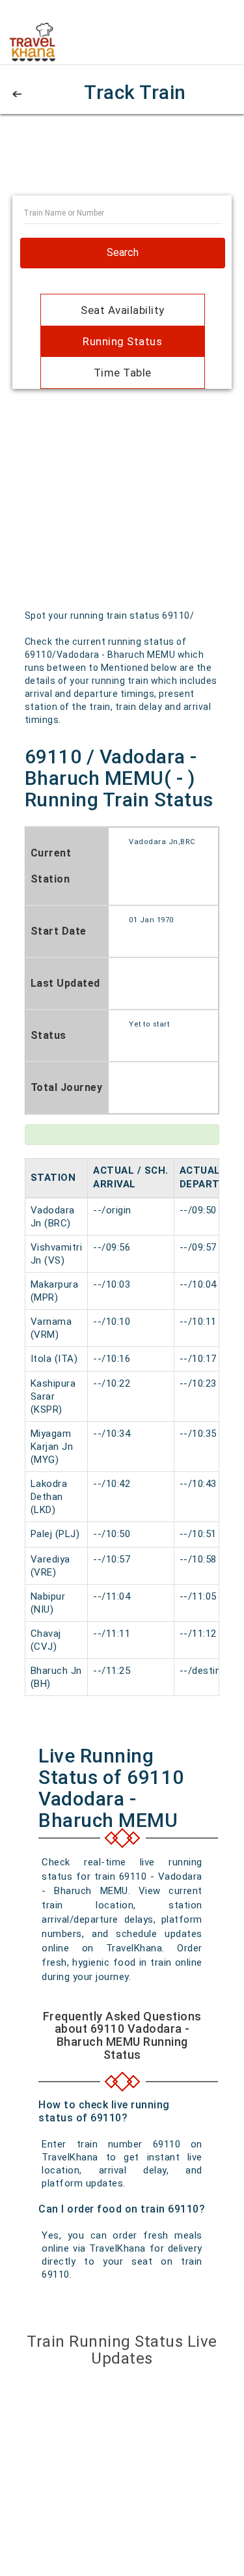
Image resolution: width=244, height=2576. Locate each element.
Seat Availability (123, 310)
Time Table (123, 373)
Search (123, 252)
